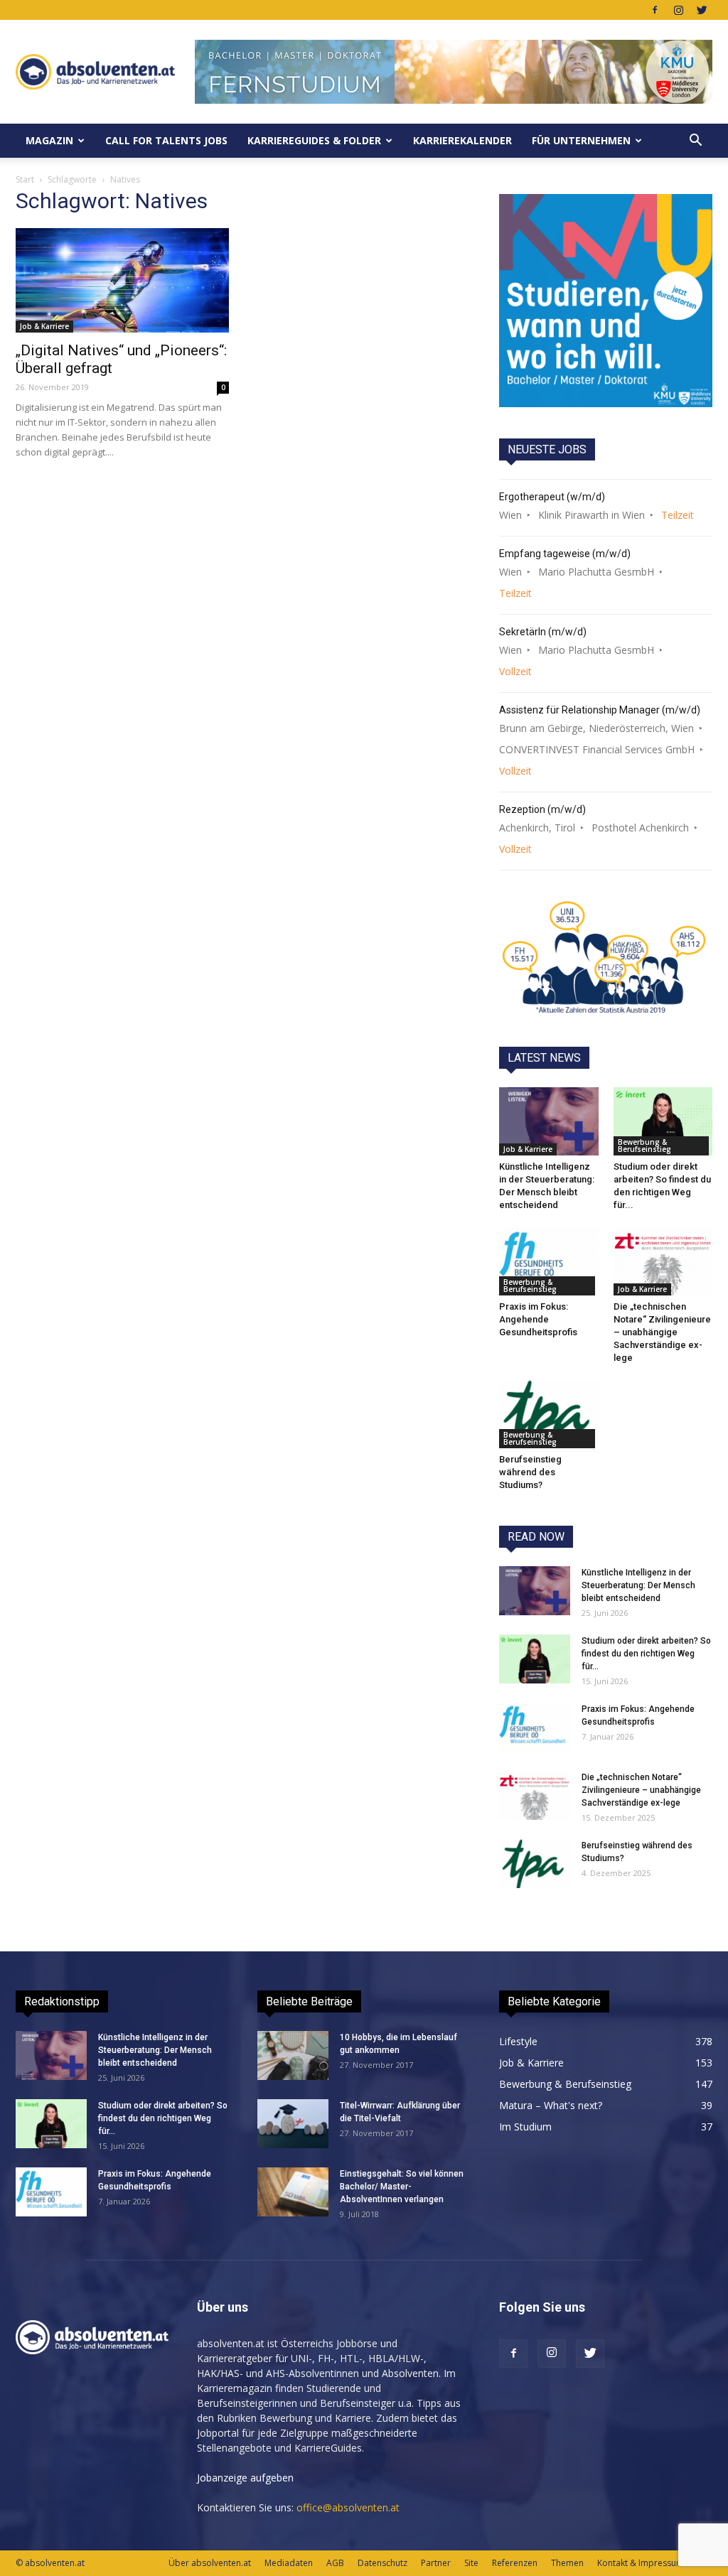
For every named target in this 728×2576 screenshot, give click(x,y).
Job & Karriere (44, 326)
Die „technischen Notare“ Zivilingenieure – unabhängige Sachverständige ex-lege (662, 1332)
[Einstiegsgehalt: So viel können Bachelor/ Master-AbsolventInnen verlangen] (293, 2192)
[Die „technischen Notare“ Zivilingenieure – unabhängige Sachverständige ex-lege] (663, 1261)
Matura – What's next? (551, 2105)
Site (471, 2563)
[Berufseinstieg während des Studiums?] (549, 1414)
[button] (695, 141)
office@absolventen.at (348, 2507)
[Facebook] (655, 10)
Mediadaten (289, 2563)
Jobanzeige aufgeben (245, 2478)
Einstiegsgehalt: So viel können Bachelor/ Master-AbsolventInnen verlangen (402, 2187)
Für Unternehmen (581, 140)
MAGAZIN (49, 140)
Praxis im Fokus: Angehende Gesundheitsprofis (538, 1319)
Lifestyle (518, 2041)
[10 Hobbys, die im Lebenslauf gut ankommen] (293, 2055)
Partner (436, 2563)
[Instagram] (678, 10)
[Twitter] (702, 10)
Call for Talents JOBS (166, 140)
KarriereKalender (462, 140)
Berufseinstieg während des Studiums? (530, 1472)
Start (25, 179)
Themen (567, 2563)
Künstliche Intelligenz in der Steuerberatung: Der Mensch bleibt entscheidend (638, 1585)
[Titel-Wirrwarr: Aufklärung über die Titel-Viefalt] (293, 2124)
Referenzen (515, 2563)
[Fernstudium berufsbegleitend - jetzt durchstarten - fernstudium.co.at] (606, 301)
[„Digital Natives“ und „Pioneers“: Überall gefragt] (122, 280)
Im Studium (525, 2127)
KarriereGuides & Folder (314, 140)
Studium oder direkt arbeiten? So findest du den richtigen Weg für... (646, 1654)
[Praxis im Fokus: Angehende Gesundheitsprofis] (549, 1261)
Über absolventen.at (210, 2563)
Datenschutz (382, 2563)
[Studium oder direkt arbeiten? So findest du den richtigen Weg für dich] (663, 1121)
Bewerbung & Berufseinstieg (644, 1146)
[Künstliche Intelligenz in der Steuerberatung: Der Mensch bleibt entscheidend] (549, 1121)
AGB (335, 2563)
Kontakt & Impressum (641, 2563)
